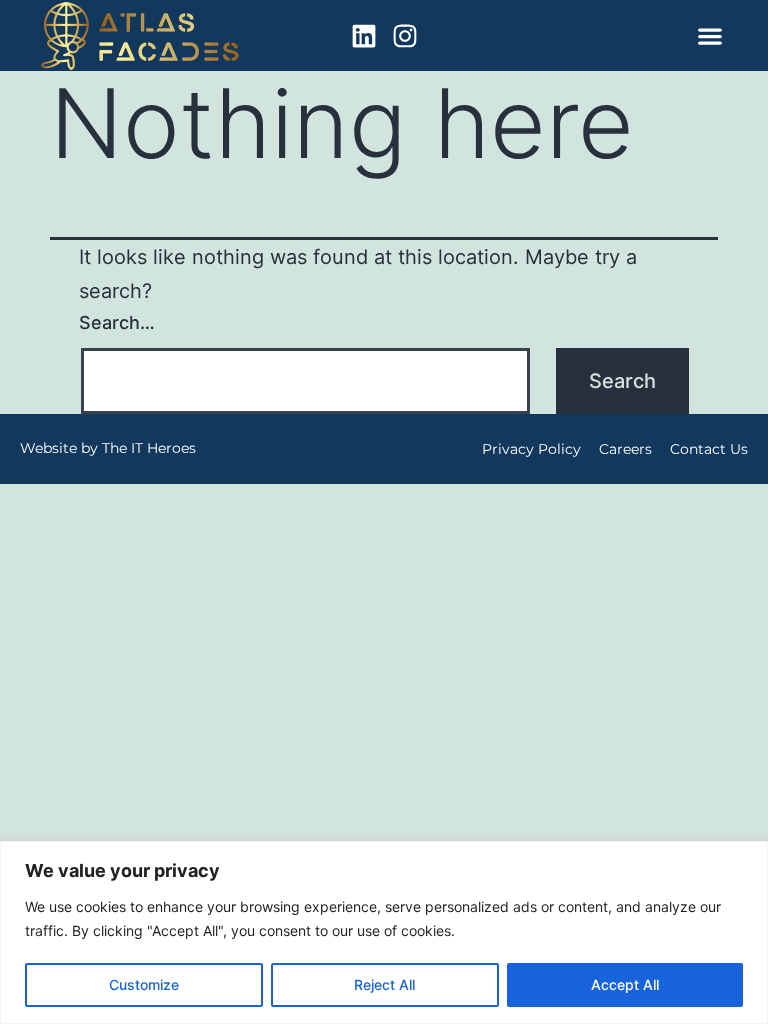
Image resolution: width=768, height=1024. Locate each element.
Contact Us (709, 449)
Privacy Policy (531, 449)
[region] (384, 932)
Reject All (384, 984)
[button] (709, 35)
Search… (117, 322)
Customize (144, 984)
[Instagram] (405, 36)
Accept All (625, 984)
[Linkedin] (364, 36)
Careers (625, 449)
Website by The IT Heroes (108, 448)
